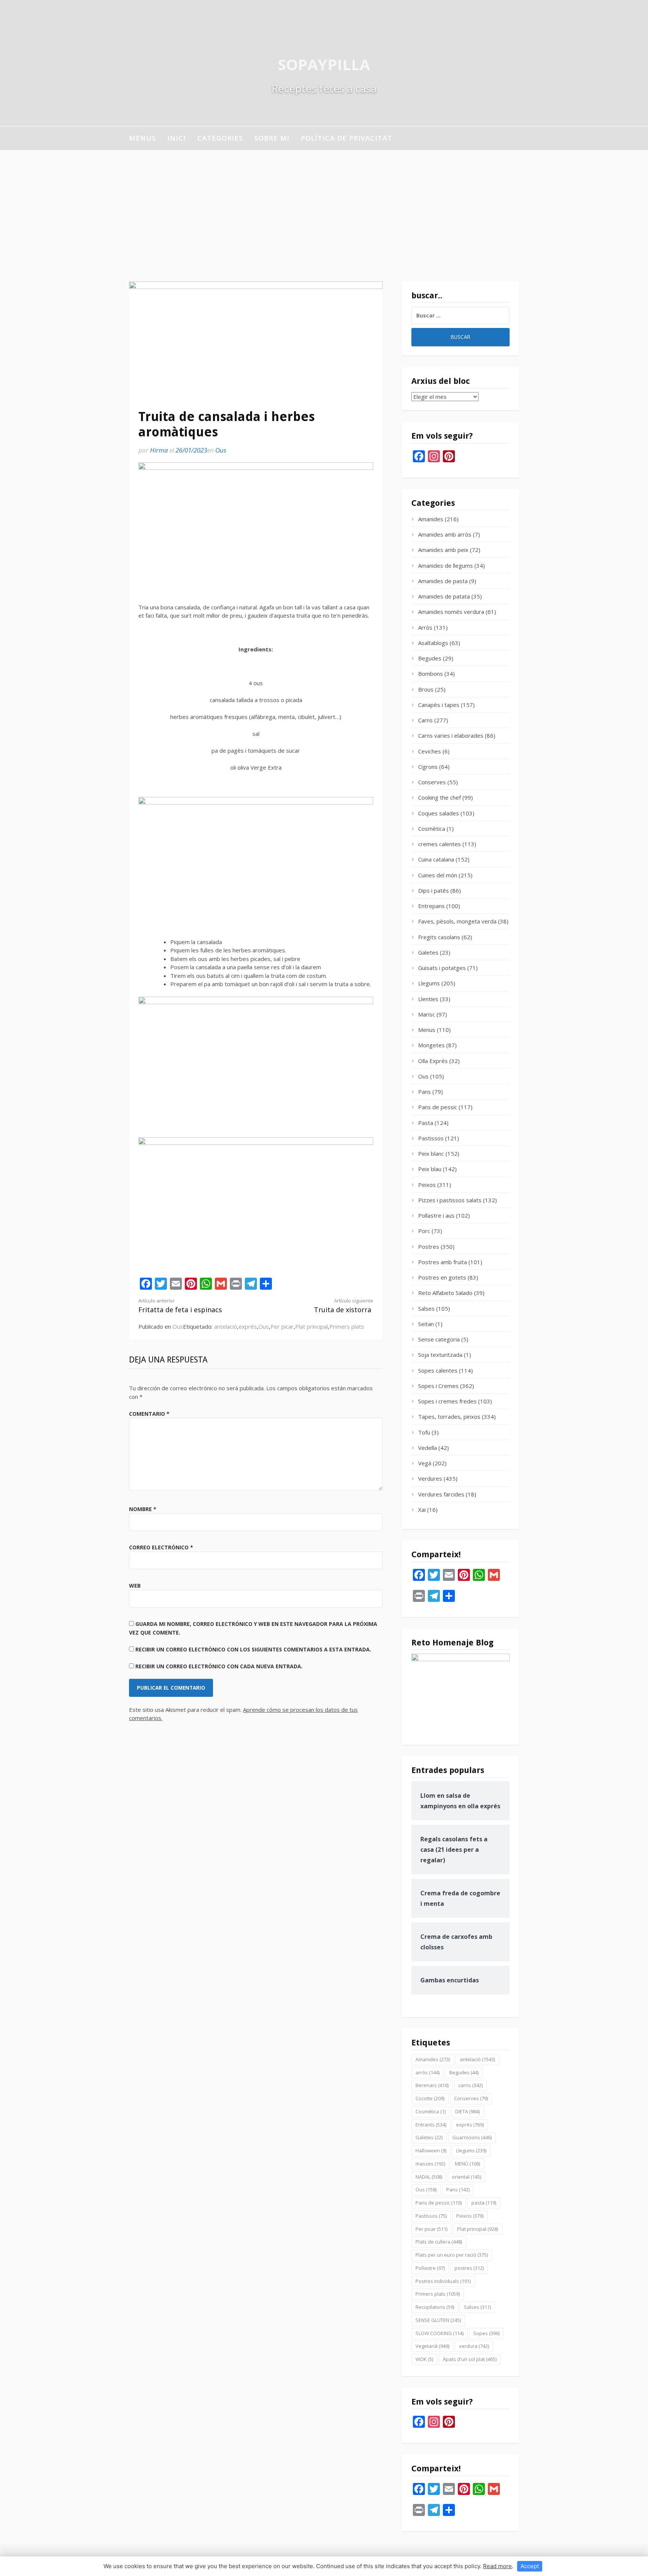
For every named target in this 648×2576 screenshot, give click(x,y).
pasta (484, 2203)
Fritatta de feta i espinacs (180, 1306)
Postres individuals (443, 2281)
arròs (427, 2072)
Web (135, 1586)
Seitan (426, 1324)
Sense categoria (439, 1339)
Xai (422, 1510)
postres (469, 2268)
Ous (221, 450)
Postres (429, 1247)
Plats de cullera (439, 2242)
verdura (474, 2346)
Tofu (424, 1432)
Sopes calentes (438, 1370)
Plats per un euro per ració (452, 2255)
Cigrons (428, 767)
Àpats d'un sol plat (470, 2359)
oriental (466, 2177)
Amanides (431, 519)
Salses (426, 1308)
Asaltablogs (433, 643)
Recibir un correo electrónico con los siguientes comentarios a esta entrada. (253, 1649)
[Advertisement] (324, 206)
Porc (424, 1231)
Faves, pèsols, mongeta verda (457, 921)
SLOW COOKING (439, 2333)
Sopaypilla (324, 64)
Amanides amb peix (443, 550)
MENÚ (467, 2164)
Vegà (425, 1463)
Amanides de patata (444, 596)
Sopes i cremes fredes (447, 1401)
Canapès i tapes (439, 705)
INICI (177, 138)
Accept (530, 2566)
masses (430, 2164)
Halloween (431, 2150)
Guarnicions (472, 2137)
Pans (424, 1092)
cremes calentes (439, 844)
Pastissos (431, 1138)
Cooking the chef (439, 797)
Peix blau (430, 1169)
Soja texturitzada (440, 1355)
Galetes (428, 952)
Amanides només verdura (451, 612)
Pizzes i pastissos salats (450, 1200)
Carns (425, 720)
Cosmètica (432, 829)
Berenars (432, 2085)
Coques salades (439, 813)
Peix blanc (431, 1153)
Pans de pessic (438, 1107)
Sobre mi (272, 138)
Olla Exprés (433, 1061)
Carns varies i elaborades (451, 735)
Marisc (427, 1014)
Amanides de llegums (445, 565)
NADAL (429, 2177)
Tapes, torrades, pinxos (449, 1417)
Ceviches (430, 751)
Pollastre (430, 2268)
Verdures (430, 1478)
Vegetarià (432, 2346)
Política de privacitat (346, 138)
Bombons (430, 674)
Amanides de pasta (443, 581)
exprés (248, 1326)
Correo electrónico (161, 1547)
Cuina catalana (436, 859)
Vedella (427, 1448)
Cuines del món (438, 875)
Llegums (429, 983)
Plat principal (311, 1326)
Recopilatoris (435, 2307)
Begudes (430, 658)
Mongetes (431, 1045)
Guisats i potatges (442, 968)
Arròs (425, 627)
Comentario (149, 1414)
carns (470, 2085)
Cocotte (430, 2098)
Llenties (428, 999)
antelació (226, 1326)
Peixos (427, 1185)
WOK (424, 2359)
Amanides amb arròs (445, 534)
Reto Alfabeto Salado (445, 1293)
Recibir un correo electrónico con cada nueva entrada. (219, 1666)
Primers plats (347, 1326)
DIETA (467, 2111)
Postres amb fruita (442, 1262)
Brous (426, 689)
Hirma (159, 450)
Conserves (432, 782)
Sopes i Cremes (438, 1386)
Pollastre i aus (436, 1215)
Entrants (431, 2125)
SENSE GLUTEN (438, 2320)
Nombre (143, 1509)
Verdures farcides (441, 1494)
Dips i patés (433, 890)
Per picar (282, 1326)
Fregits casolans (439, 937)
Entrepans (431, 906)
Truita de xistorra (343, 1306)
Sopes (486, 2333)
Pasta (426, 1123)
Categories (220, 138)
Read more (497, 2566)
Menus (142, 138)
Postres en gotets (442, 1277)
